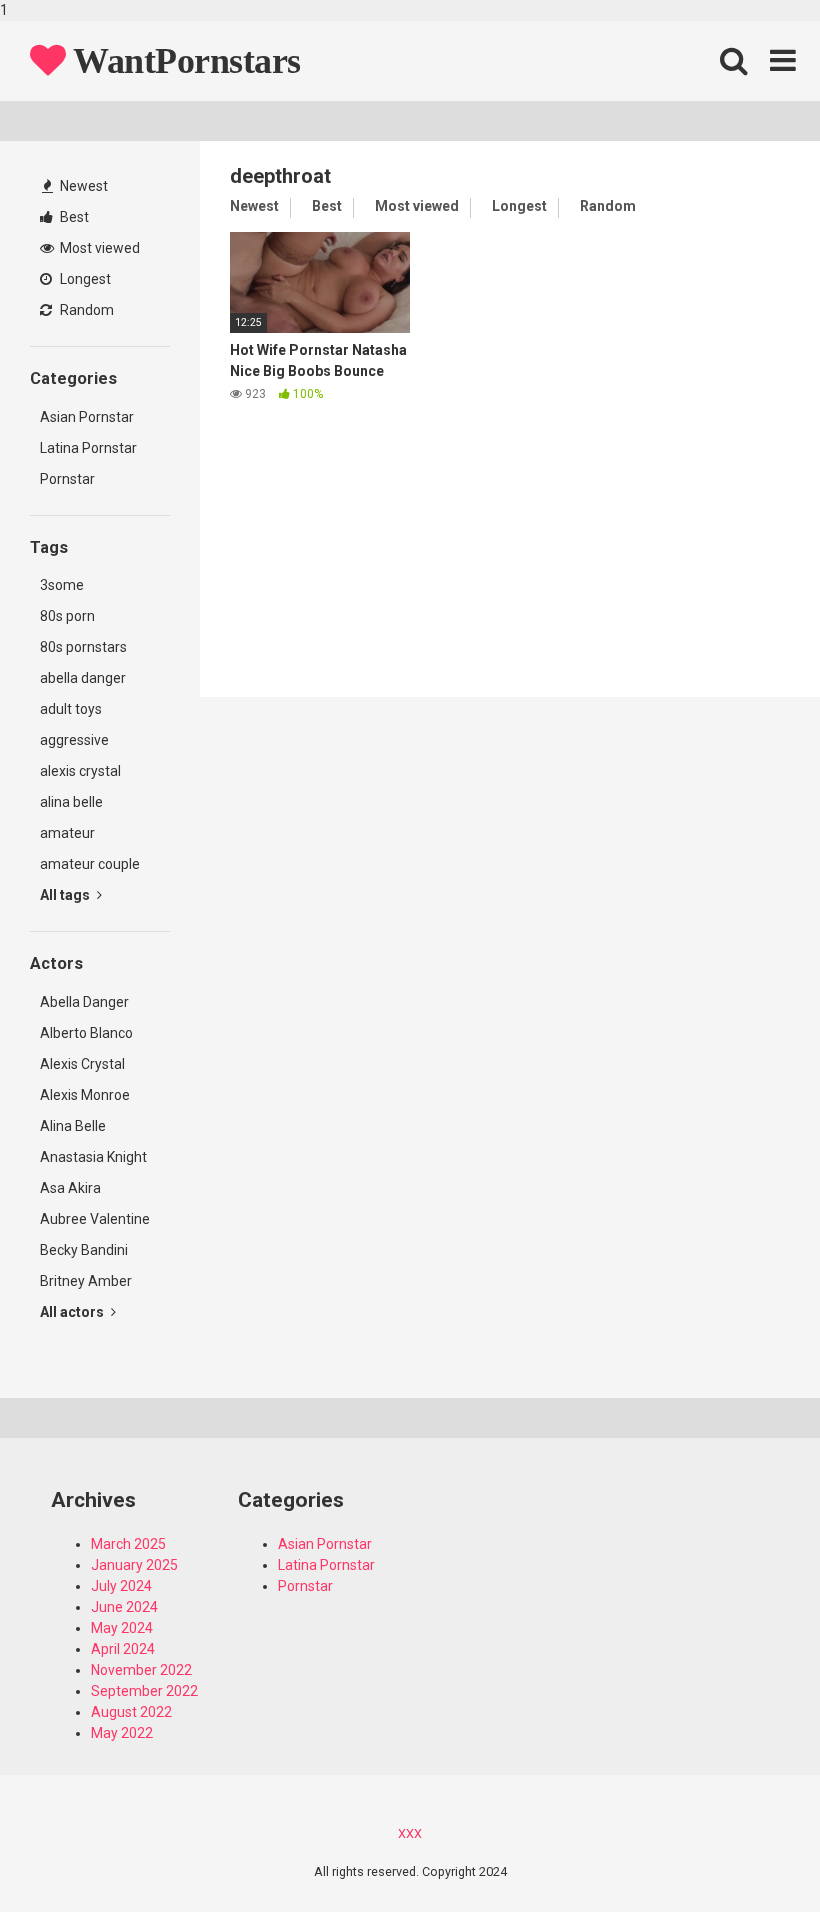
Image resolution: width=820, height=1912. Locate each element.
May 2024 (122, 1628)
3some (62, 585)
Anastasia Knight (93, 1157)
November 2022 (141, 1670)
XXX (410, 1833)
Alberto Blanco (86, 1033)
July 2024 (121, 1586)
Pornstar (67, 479)
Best (73, 217)
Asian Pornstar (87, 417)
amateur (67, 833)
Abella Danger (84, 1002)
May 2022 (122, 1733)
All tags (66, 895)
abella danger (83, 678)
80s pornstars (83, 647)
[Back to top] (753, 1855)
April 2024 (123, 1649)
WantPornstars (183, 61)
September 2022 (144, 1691)
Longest (84, 279)
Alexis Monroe (85, 1095)
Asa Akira (70, 1188)
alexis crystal (80, 771)
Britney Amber (86, 1281)
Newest (82, 186)
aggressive (74, 740)
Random (85, 310)
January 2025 (134, 1565)
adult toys (71, 709)
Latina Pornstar (88, 448)
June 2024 (124, 1607)
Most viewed (98, 248)
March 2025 (128, 1544)
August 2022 (131, 1712)
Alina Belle (73, 1126)
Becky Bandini (84, 1250)
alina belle (71, 802)
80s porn (67, 616)
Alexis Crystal (82, 1064)
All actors (73, 1312)
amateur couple (90, 864)
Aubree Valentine (95, 1219)
